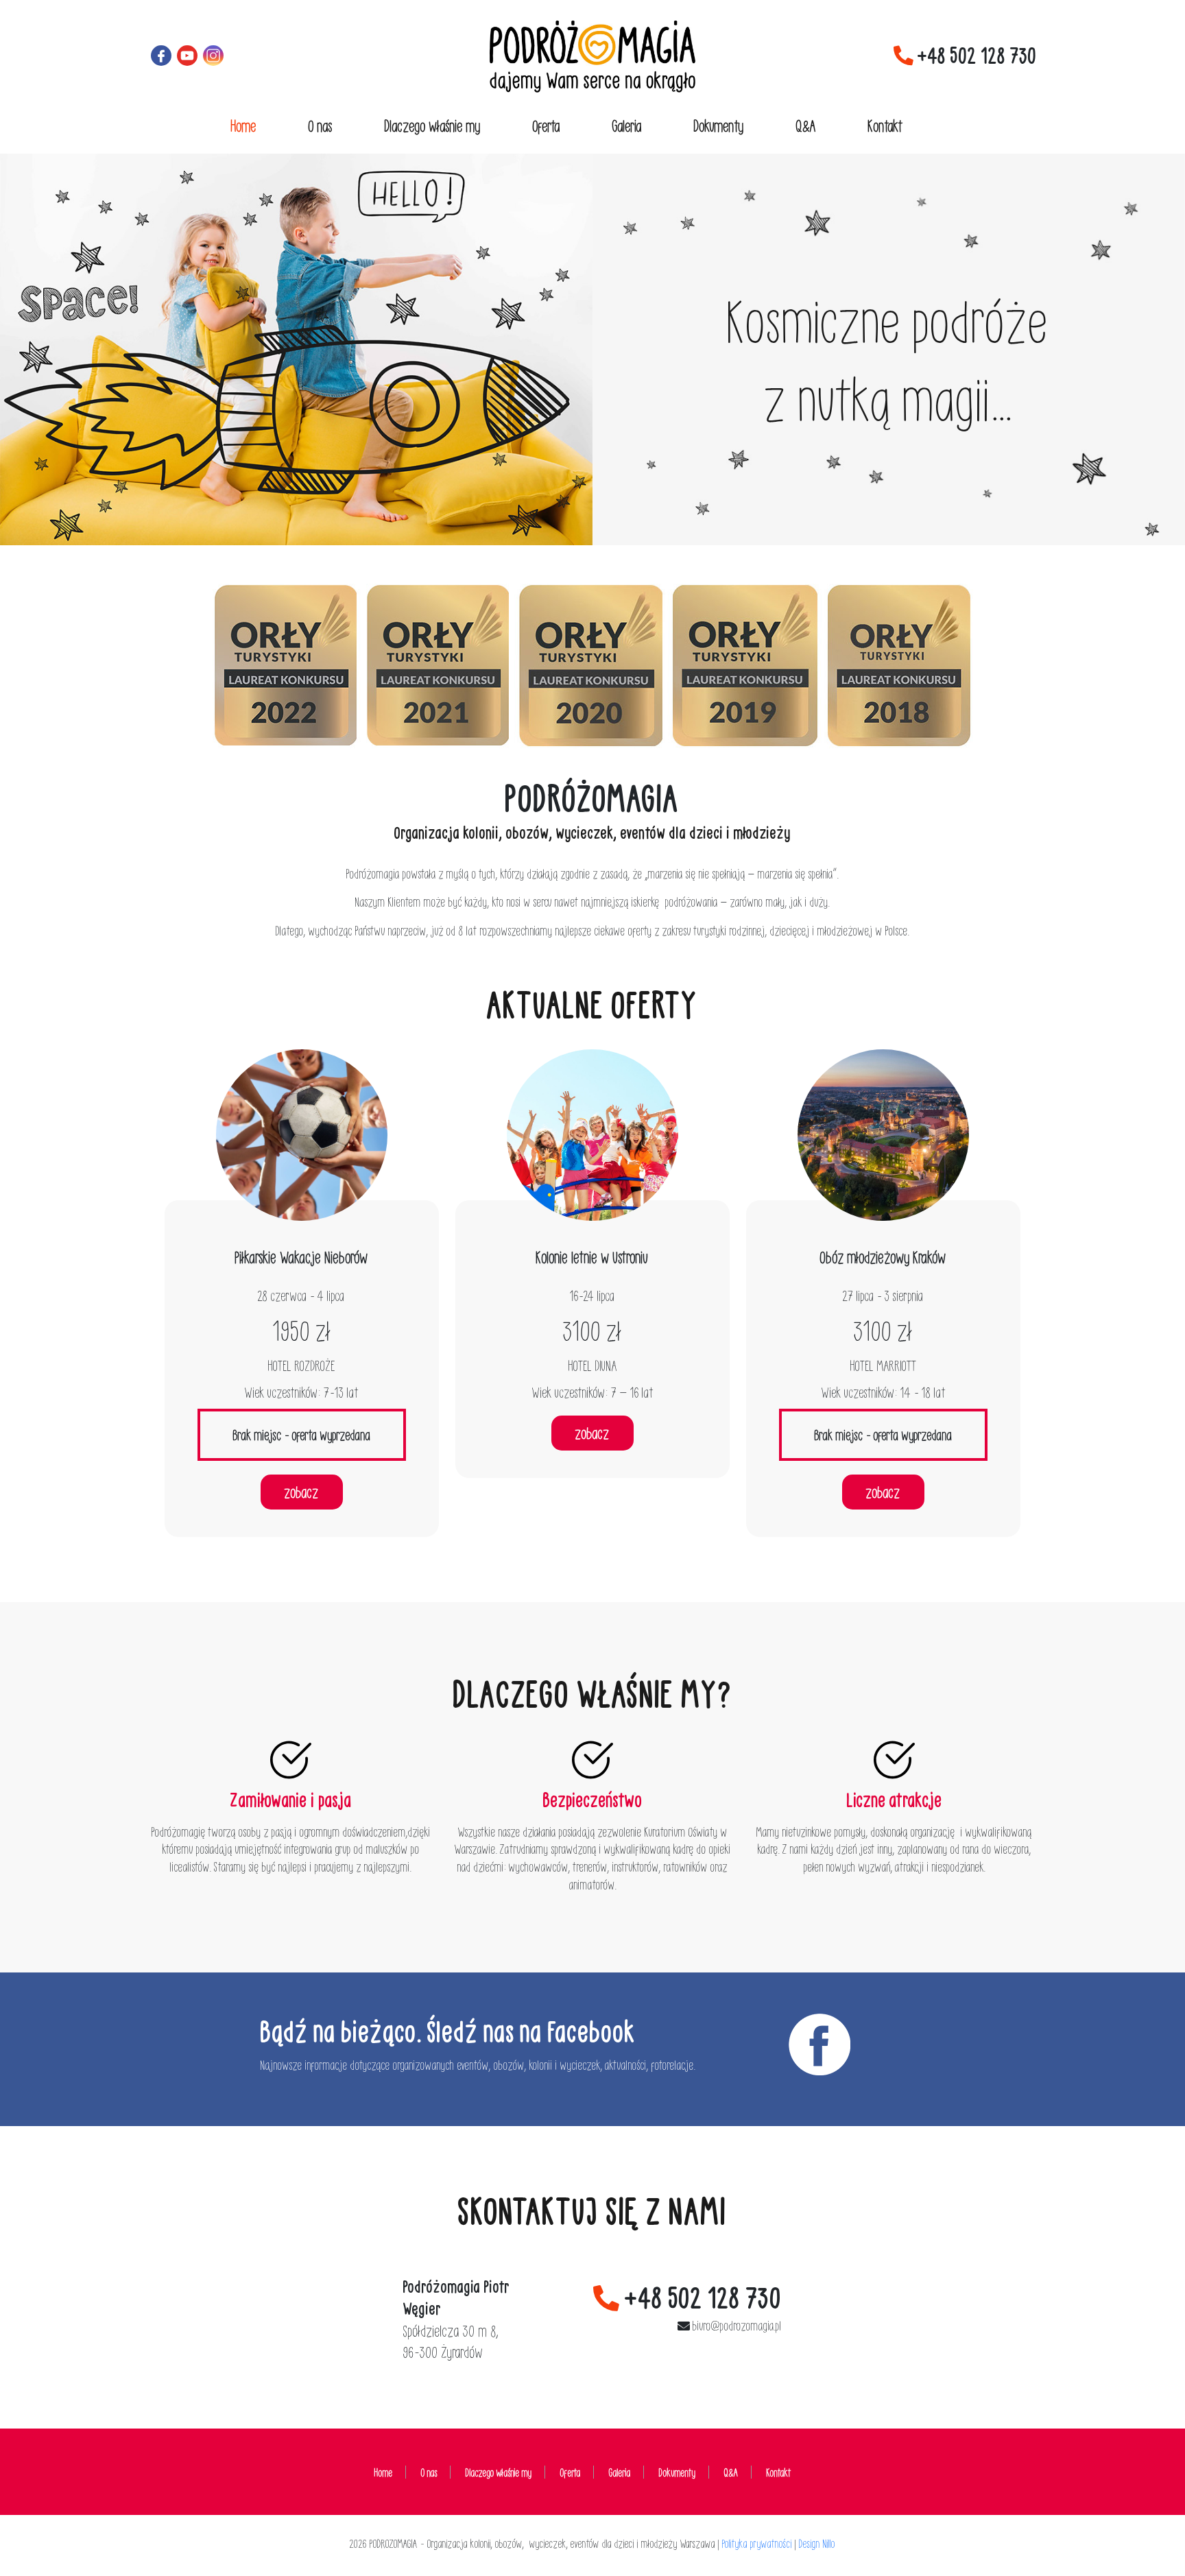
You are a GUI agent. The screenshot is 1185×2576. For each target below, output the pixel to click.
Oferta (547, 125)
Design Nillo (817, 2543)
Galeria (627, 125)
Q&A (806, 125)
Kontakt (886, 125)
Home (244, 125)
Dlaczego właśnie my (433, 125)
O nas (321, 125)
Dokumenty (719, 125)
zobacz (302, 1492)
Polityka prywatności (757, 2543)
